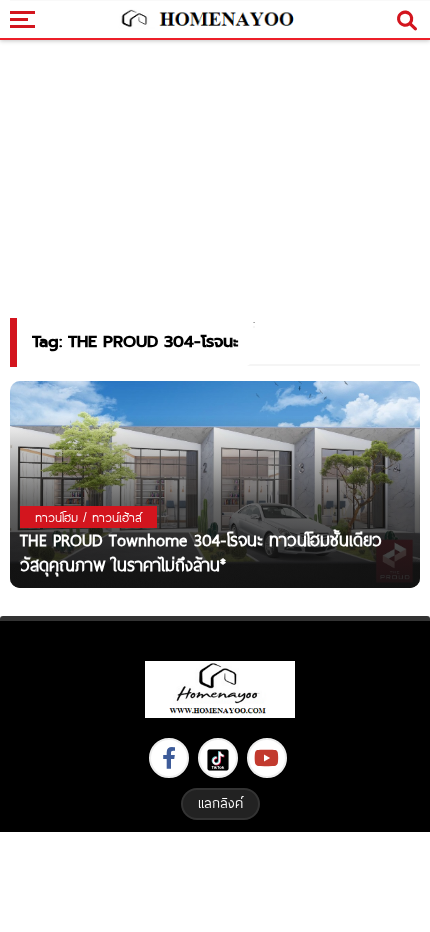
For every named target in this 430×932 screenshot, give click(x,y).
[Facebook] (169, 758)
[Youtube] (267, 758)
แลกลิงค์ (220, 803)
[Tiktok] (218, 758)
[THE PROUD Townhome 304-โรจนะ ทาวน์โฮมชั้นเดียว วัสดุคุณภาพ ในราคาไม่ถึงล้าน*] (215, 483)
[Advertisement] (215, 879)
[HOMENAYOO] (205, 20)
